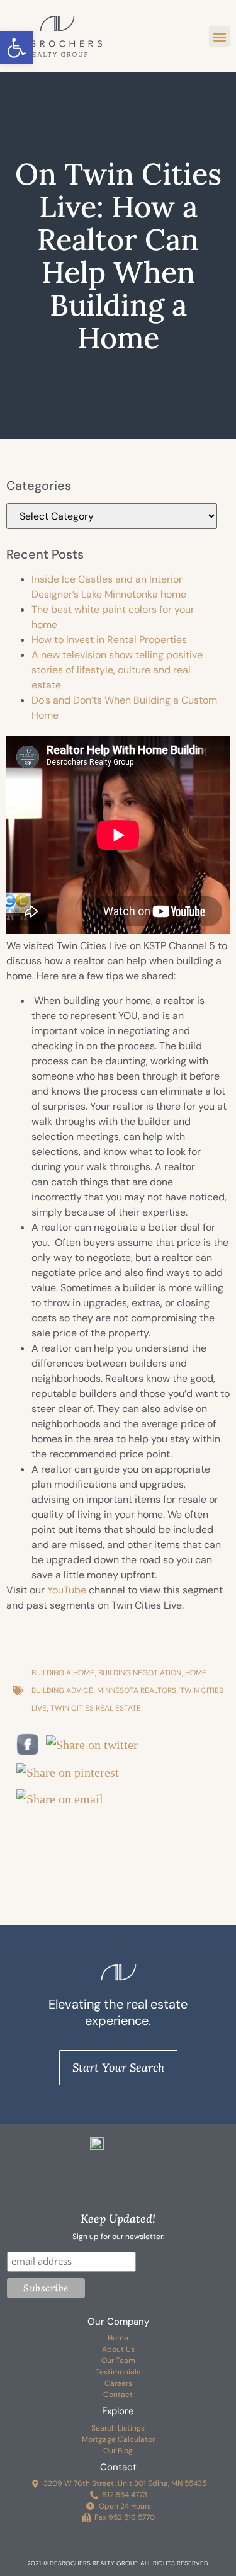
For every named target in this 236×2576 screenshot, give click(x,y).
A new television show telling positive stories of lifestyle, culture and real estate (117, 670)
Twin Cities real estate (96, 1708)
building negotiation (140, 1673)
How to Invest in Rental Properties (109, 640)
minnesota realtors (137, 1690)
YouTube (67, 1590)
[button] (16, 48)
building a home (63, 1673)
